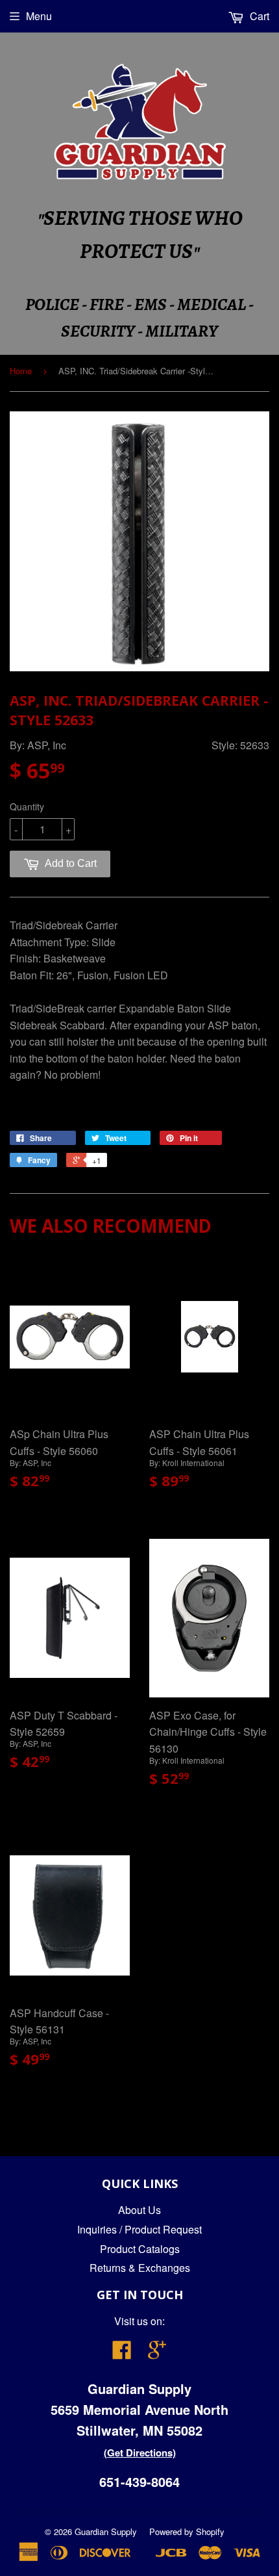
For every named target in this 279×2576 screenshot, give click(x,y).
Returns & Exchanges (140, 2268)
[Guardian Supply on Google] (157, 2353)
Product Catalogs (140, 2249)
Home (21, 371)
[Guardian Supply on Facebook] (122, 2353)
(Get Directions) (140, 2453)
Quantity (27, 806)
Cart (258, 16)
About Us (139, 2210)
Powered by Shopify (187, 2531)
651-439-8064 (139, 2481)
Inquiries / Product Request (139, 2229)
